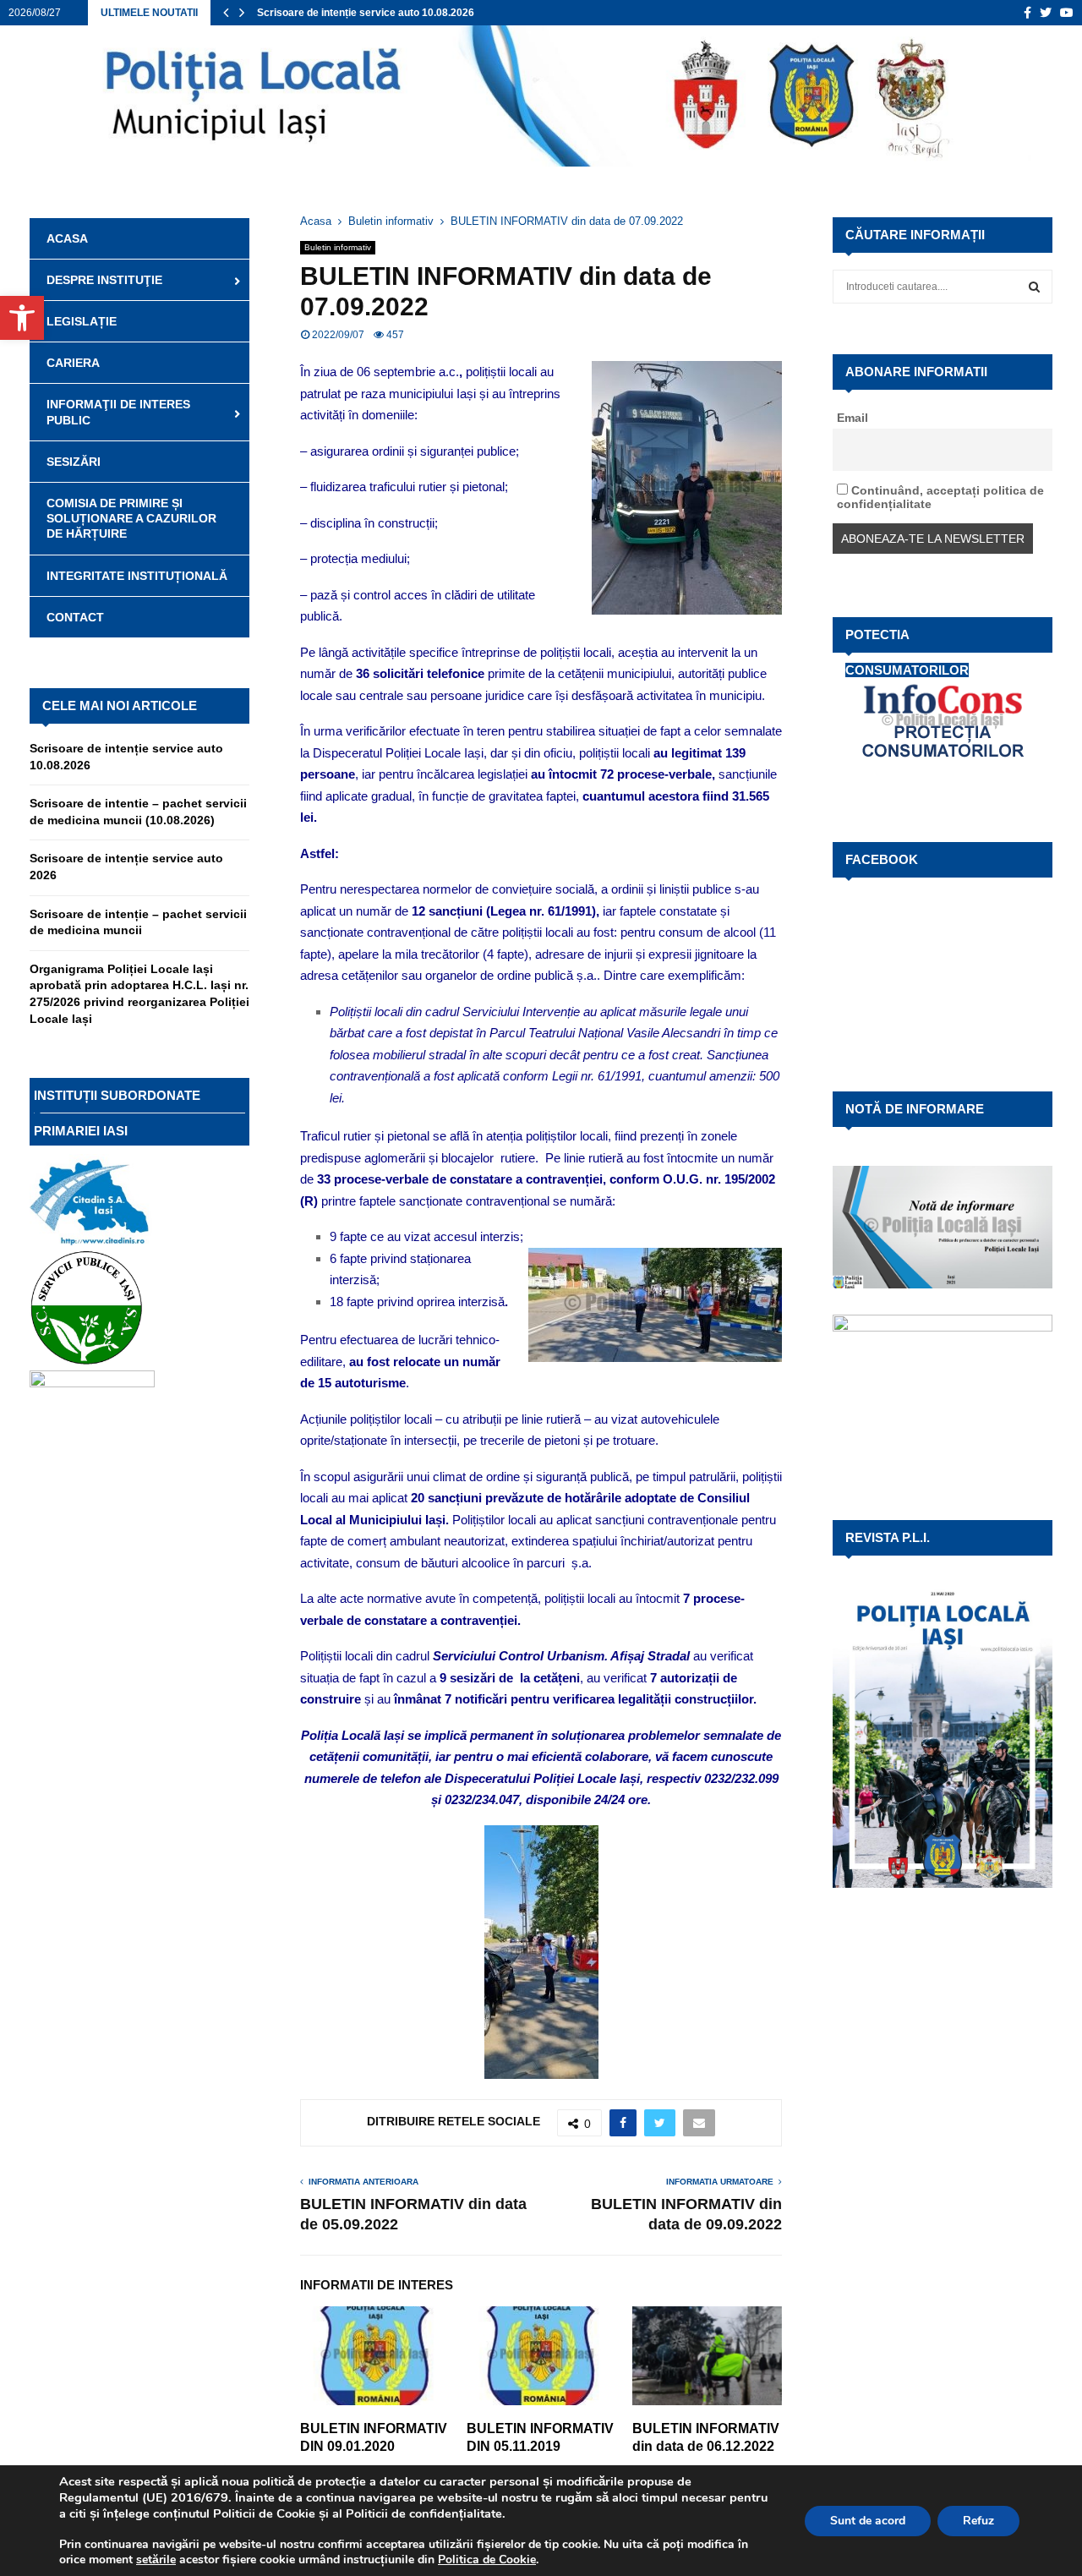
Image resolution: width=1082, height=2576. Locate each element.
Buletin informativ (338, 247)
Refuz (978, 2521)
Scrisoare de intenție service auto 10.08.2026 (366, 13)
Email (852, 418)
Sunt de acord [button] (868, 2521)
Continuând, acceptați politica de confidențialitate (940, 497)
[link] (156, 2560)
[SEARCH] (1034, 287)
